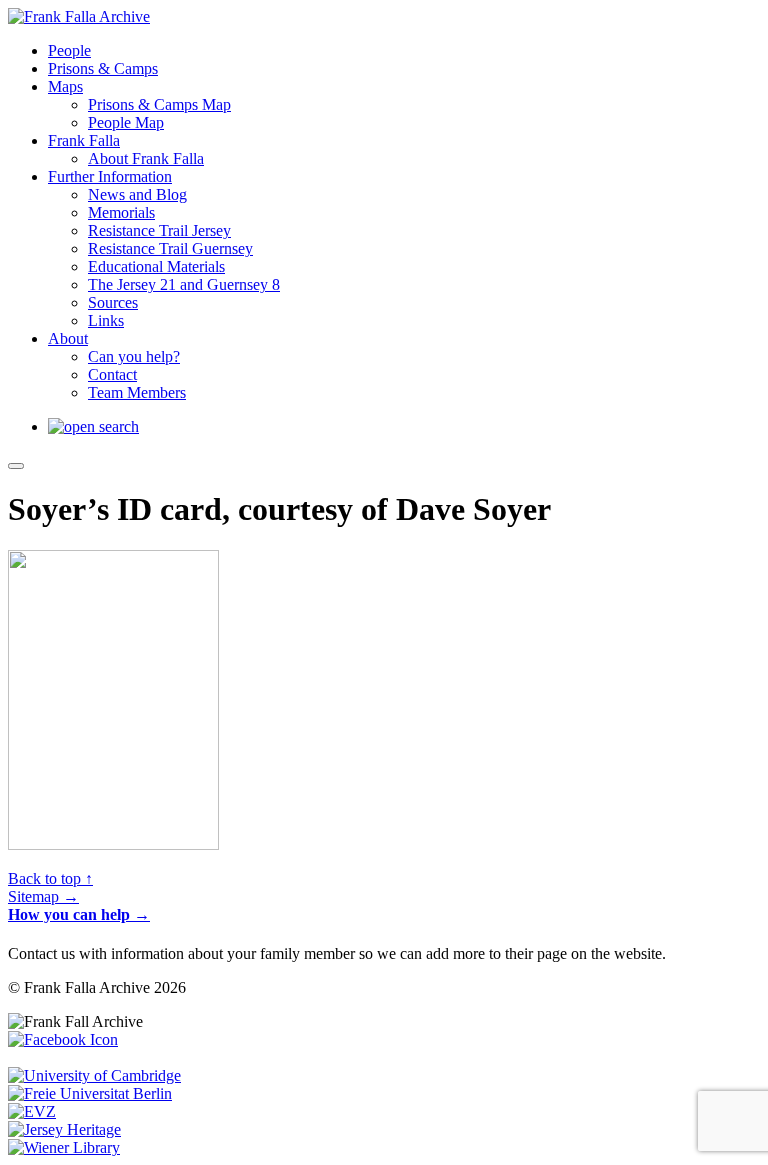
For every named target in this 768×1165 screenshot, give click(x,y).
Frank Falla (84, 140)
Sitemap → (43, 896)
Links (106, 320)
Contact (112, 374)
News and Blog (137, 194)
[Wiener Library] (64, 1147)
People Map (126, 122)
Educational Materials (156, 266)
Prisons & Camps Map (159, 104)
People (69, 50)
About (68, 338)
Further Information (110, 176)
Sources (113, 302)
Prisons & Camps (103, 68)
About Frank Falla (146, 158)
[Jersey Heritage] (64, 1129)
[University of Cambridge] (94, 1075)
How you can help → (79, 914)
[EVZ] (32, 1111)
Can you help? (134, 356)
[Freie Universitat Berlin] (90, 1093)
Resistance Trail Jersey (159, 230)
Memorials (121, 212)
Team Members (137, 392)
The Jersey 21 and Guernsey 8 (184, 284)
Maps (65, 86)
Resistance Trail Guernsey (170, 248)
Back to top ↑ (50, 878)
